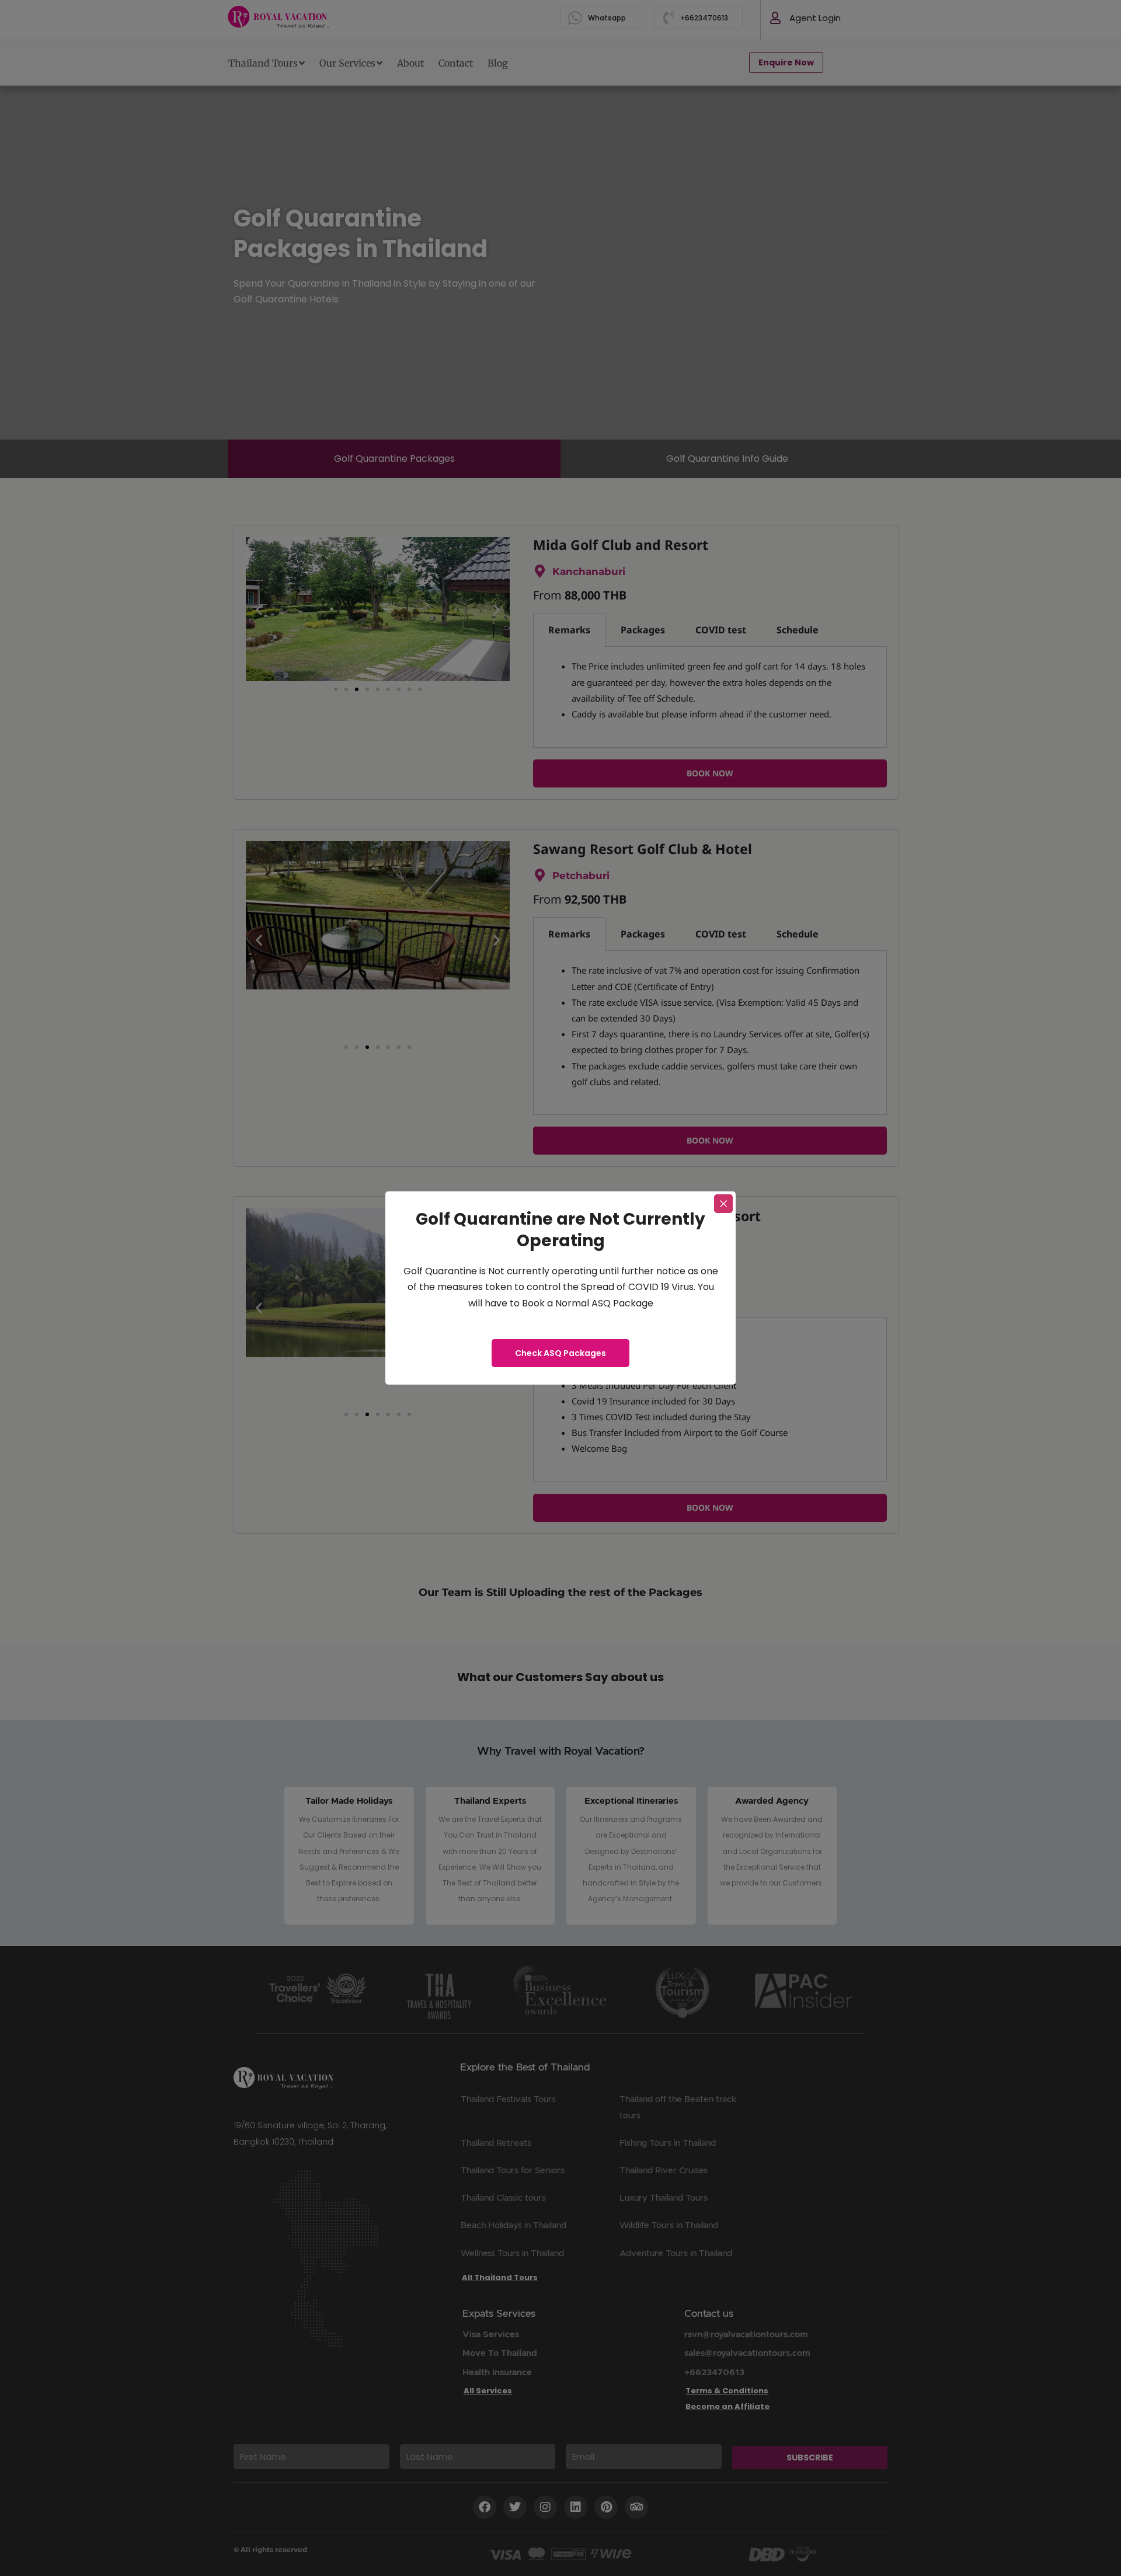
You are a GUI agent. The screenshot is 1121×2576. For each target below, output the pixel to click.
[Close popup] (723, 1204)
